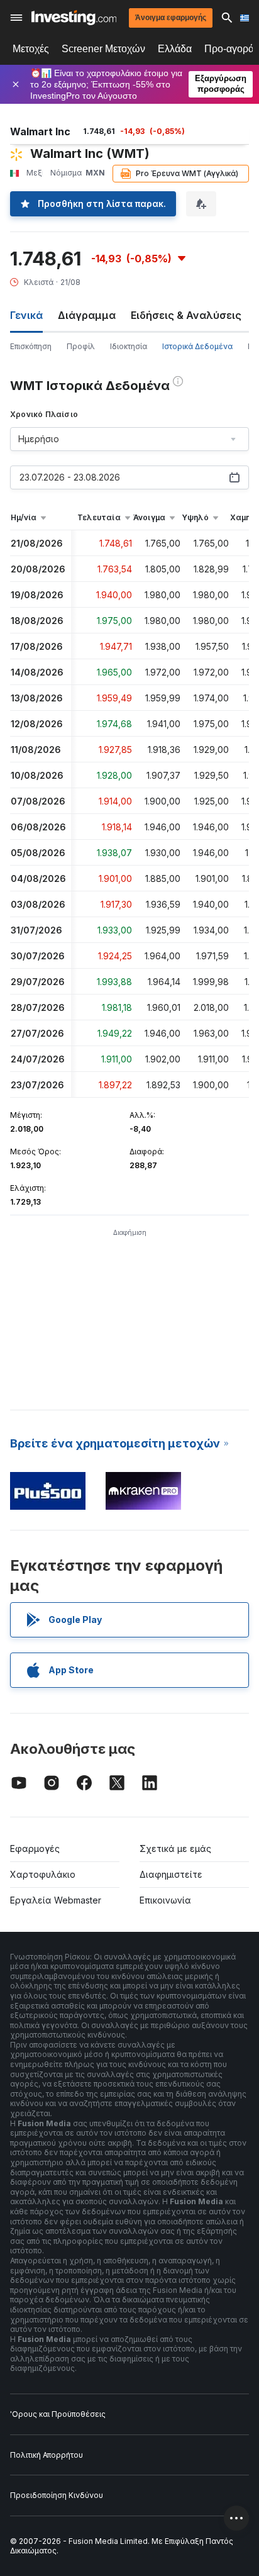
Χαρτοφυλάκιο (43, 1874)
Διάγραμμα (87, 315)
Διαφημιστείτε (171, 1874)
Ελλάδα (175, 49)
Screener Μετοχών (103, 49)
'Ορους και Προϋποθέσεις (58, 2414)
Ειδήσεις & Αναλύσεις (186, 315)
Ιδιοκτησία (129, 346)
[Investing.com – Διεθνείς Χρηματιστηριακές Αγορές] (74, 18)
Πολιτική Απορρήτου (47, 2455)
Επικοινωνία (165, 1900)
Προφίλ (81, 346)
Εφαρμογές (35, 1848)
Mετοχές (31, 49)
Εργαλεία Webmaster (56, 1900)
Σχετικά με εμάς (175, 1848)
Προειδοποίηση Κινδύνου (57, 2495)
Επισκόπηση (31, 346)
